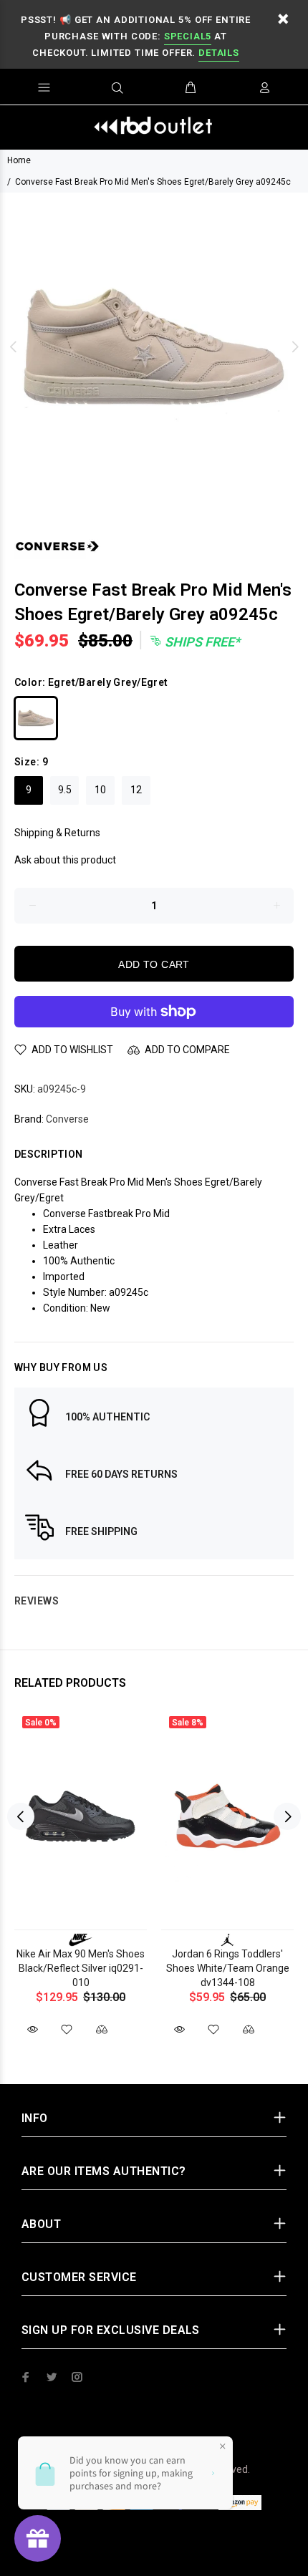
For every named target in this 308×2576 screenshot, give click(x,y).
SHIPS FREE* (201, 642)
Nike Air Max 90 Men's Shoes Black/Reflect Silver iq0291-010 (81, 1968)
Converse (67, 1119)
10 (100, 790)
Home (19, 160)
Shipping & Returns (57, 833)
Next (294, 347)
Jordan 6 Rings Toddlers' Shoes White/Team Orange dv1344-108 (228, 1968)
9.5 (65, 790)
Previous (14, 347)
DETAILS (218, 53)
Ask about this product (65, 860)
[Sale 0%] (81, 1817)
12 (136, 790)
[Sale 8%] (227, 1817)
